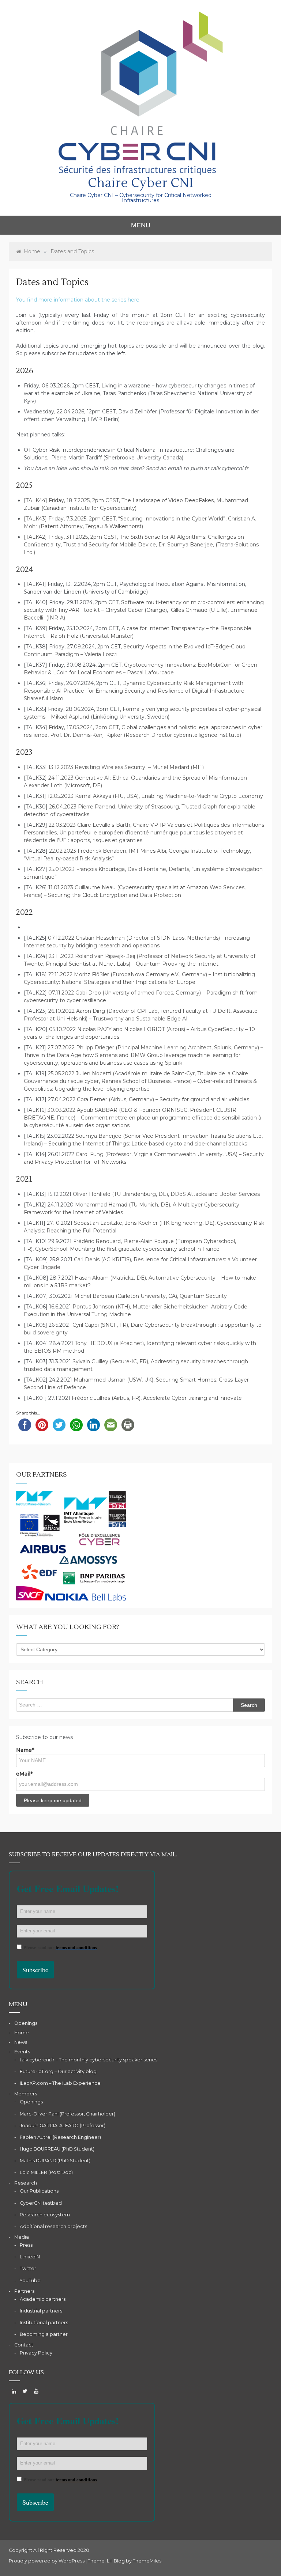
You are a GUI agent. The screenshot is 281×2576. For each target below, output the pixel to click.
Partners (24, 2291)
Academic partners (43, 2299)
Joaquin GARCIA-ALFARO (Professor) (63, 2126)
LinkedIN (30, 2257)
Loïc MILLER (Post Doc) (46, 2172)
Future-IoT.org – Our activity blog (58, 2071)
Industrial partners (41, 2311)
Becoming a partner (44, 2334)
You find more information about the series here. (78, 300)
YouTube (30, 2280)
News (21, 2042)
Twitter (28, 2268)
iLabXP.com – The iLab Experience (60, 2083)
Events (22, 2052)
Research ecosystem (45, 2215)
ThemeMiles (147, 2561)
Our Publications (39, 2191)
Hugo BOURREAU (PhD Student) (57, 2149)
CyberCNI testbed (41, 2203)
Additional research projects (53, 2226)
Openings (26, 2023)
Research (26, 2183)
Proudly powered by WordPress (47, 2561)
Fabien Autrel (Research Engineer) (60, 2137)
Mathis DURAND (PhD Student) (55, 2161)
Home (22, 2033)
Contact (24, 2345)
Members (26, 2094)
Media (22, 2237)
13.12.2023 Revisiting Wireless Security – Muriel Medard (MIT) (126, 767)
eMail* (24, 1774)
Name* (25, 1750)
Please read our (60, 1947)
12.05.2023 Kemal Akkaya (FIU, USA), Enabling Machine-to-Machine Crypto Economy (155, 796)
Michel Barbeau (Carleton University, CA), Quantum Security (151, 1296)
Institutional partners (44, 2323)
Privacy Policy (36, 2353)
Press (26, 2245)
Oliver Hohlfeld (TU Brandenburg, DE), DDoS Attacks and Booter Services (166, 1194)
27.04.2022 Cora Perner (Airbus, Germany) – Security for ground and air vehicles (149, 1099)
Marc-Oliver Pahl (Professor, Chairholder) (68, 2114)
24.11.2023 (62, 778)
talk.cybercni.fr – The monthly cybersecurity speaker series (89, 2060)
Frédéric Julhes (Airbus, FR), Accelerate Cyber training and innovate (157, 1398)
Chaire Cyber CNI (140, 183)
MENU (141, 225)
